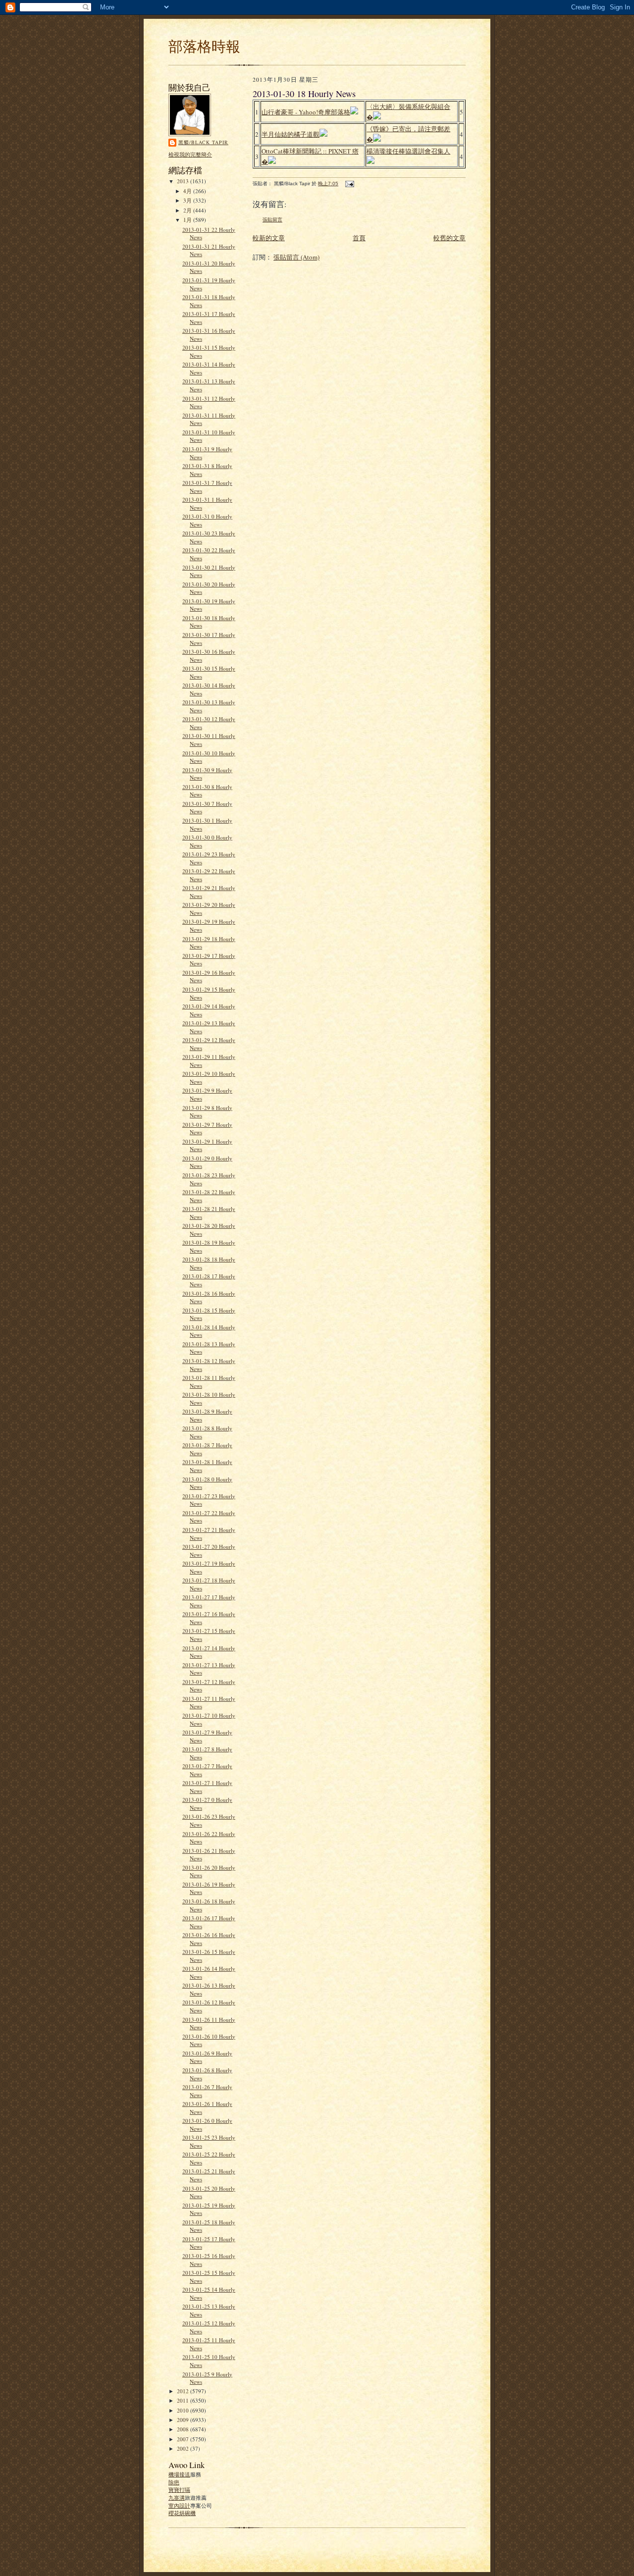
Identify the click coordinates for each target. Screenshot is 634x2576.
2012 (184, 2391)
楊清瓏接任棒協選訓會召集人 (408, 151)
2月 (188, 210)
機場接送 (179, 2474)
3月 (188, 200)
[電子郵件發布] (349, 184)
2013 (184, 181)
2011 (184, 2400)
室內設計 (179, 2505)
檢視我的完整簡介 (190, 154)
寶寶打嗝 (179, 2490)
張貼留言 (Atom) (296, 257)
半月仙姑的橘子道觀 (291, 134)
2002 (184, 2448)
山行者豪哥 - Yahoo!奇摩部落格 (306, 112)
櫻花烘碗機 (182, 2513)
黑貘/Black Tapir (203, 142)
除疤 (174, 2482)
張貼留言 (272, 220)
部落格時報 (204, 46)
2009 (184, 2420)
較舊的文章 (449, 238)
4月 (188, 191)
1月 (188, 220)
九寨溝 (177, 2497)
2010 (184, 2410)
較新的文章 (269, 238)
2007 (184, 2439)
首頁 (359, 238)
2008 (184, 2429)
